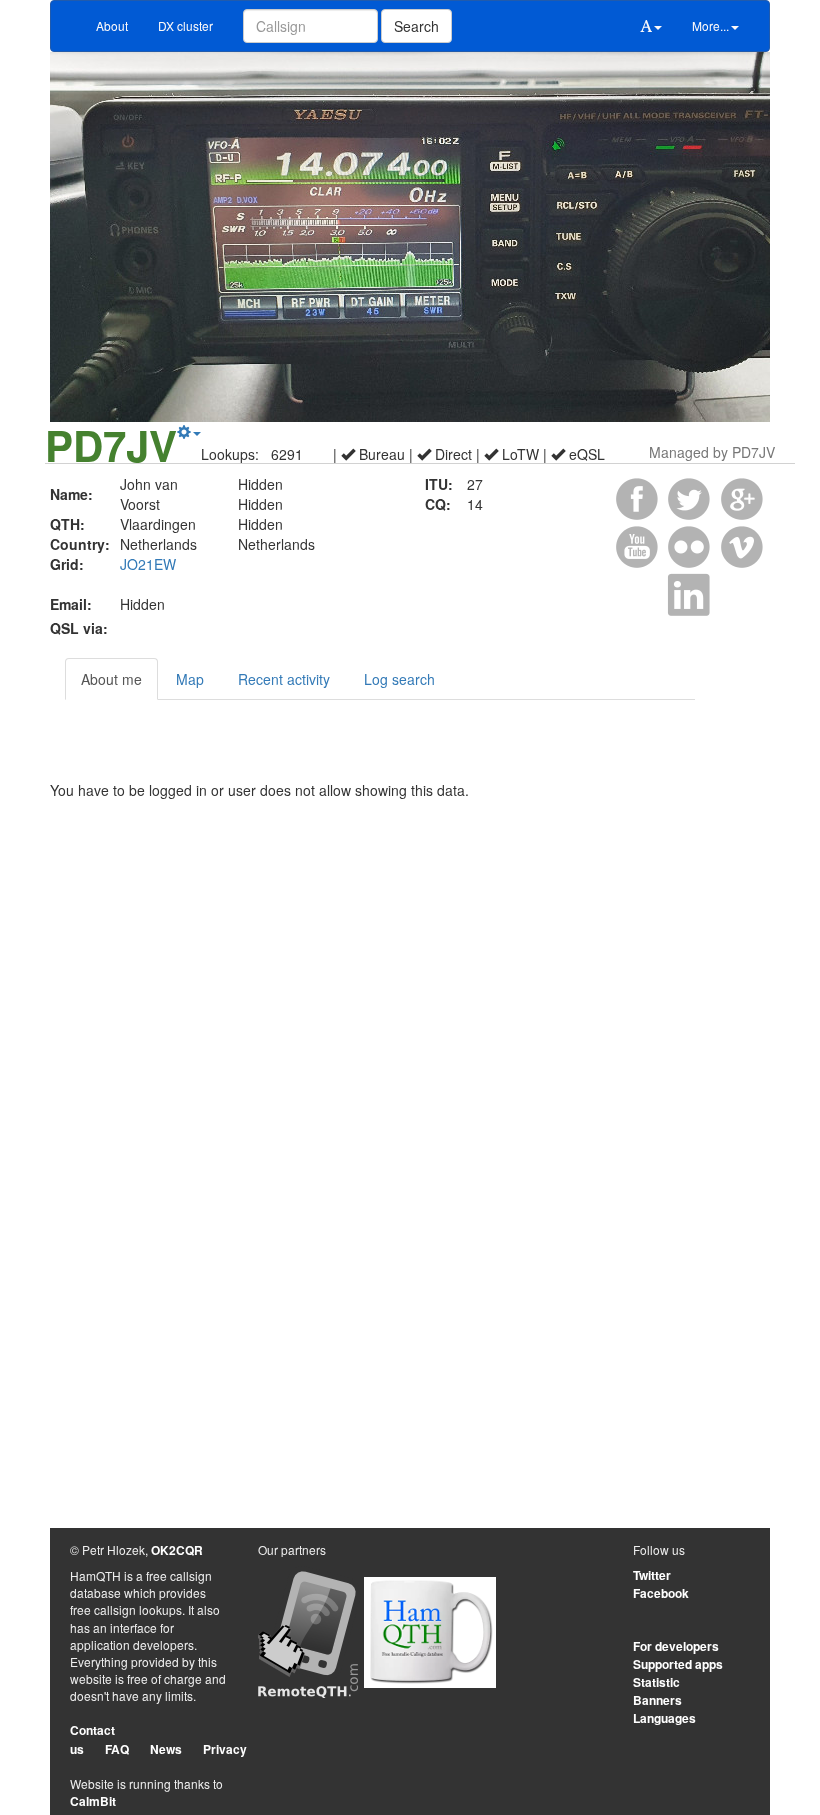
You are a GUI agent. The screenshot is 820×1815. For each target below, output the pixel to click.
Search (416, 26)
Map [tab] (190, 679)
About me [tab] (111, 679)
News (166, 1749)
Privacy (225, 1749)
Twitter (652, 1575)
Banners (657, 1700)
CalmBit (93, 1801)
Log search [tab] (399, 679)
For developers (676, 1646)
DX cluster (185, 25)
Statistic (656, 1682)
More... (710, 25)
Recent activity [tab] (284, 679)
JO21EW (148, 564)
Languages (664, 1718)
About (112, 25)
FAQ (117, 1749)
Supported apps (678, 1664)
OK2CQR (177, 1550)
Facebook (661, 1593)
